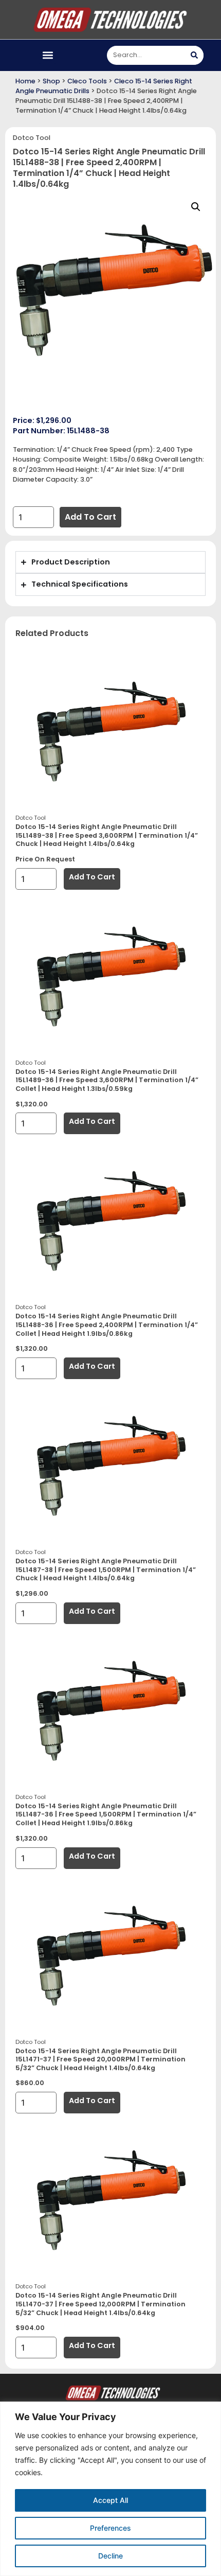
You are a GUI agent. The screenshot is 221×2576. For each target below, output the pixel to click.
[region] (110, 2489)
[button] (48, 55)
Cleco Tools (87, 81)
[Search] (194, 55)
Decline (110, 2556)
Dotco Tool (32, 138)
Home (25, 81)
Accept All (110, 2500)
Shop (51, 81)
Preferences (110, 2528)
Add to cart (90, 517)
